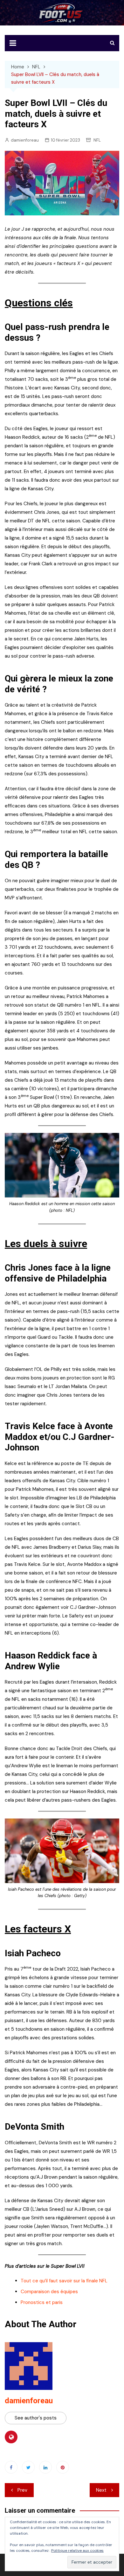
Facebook (11, 2467)
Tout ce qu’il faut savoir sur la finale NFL (64, 2281)
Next (101, 2490)
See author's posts (36, 2418)
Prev (22, 2490)
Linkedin (45, 2467)
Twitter (28, 2467)
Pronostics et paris (42, 2302)
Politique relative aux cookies (77, 2551)
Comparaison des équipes (49, 2292)
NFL (97, 140)
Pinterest (63, 2467)
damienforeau (25, 140)
